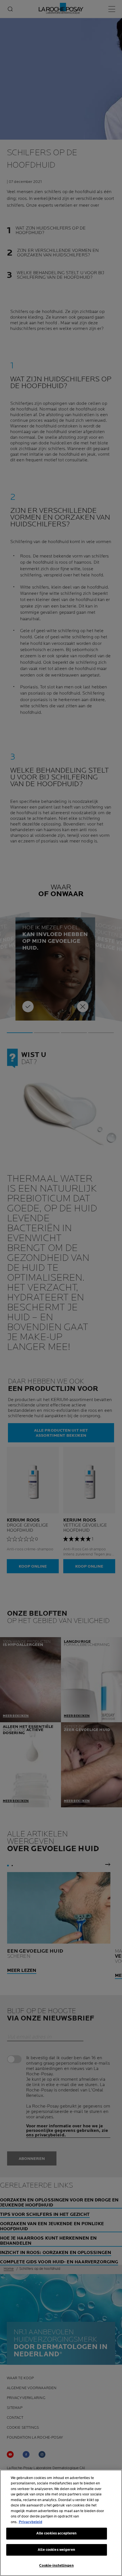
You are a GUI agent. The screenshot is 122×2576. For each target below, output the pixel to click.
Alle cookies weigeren (56, 2550)
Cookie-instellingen (56, 2566)
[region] (61, 2523)
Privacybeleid (30, 2522)
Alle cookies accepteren (57, 2533)
